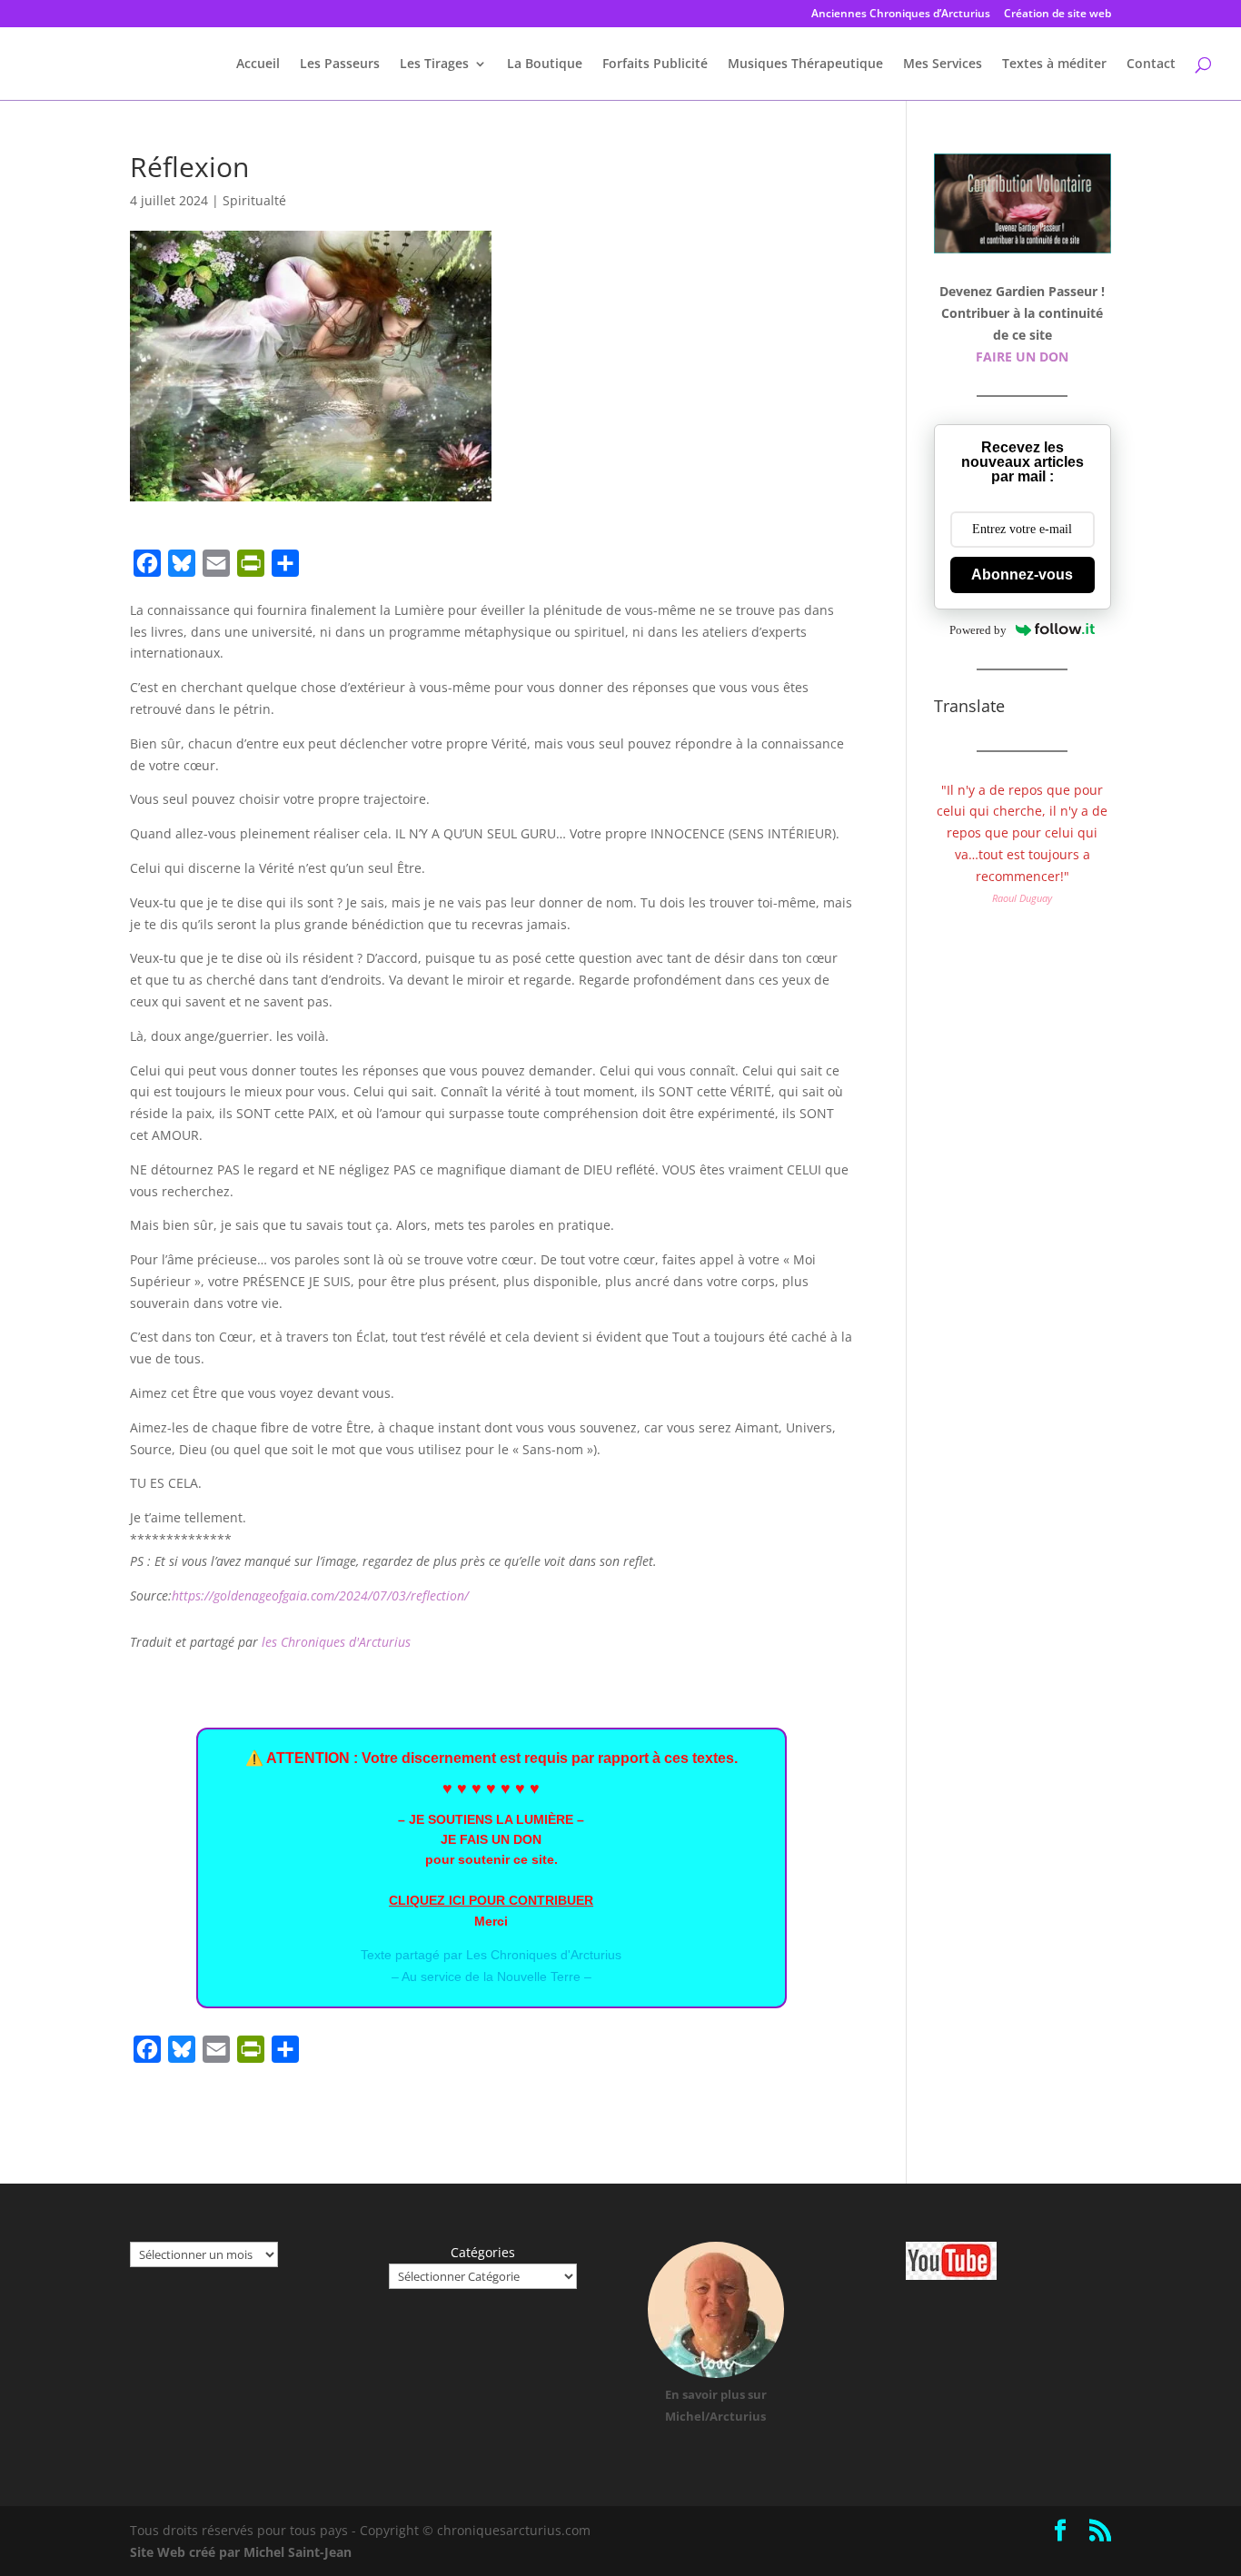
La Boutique (545, 64)
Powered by (978, 630)
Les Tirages (434, 64)
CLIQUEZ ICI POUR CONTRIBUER (491, 1900)
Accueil (258, 64)
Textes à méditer (1054, 64)
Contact (1151, 64)
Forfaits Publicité (655, 64)
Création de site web (1057, 15)
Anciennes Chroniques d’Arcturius (901, 15)
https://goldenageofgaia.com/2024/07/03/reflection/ (320, 1595)
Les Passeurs (340, 64)
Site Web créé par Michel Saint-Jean (241, 2552)
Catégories (483, 2252)
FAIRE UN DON (1022, 357)
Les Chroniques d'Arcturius (544, 1955)
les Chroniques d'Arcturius (336, 1642)
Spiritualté (254, 200)
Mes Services (943, 64)
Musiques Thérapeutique (805, 64)
